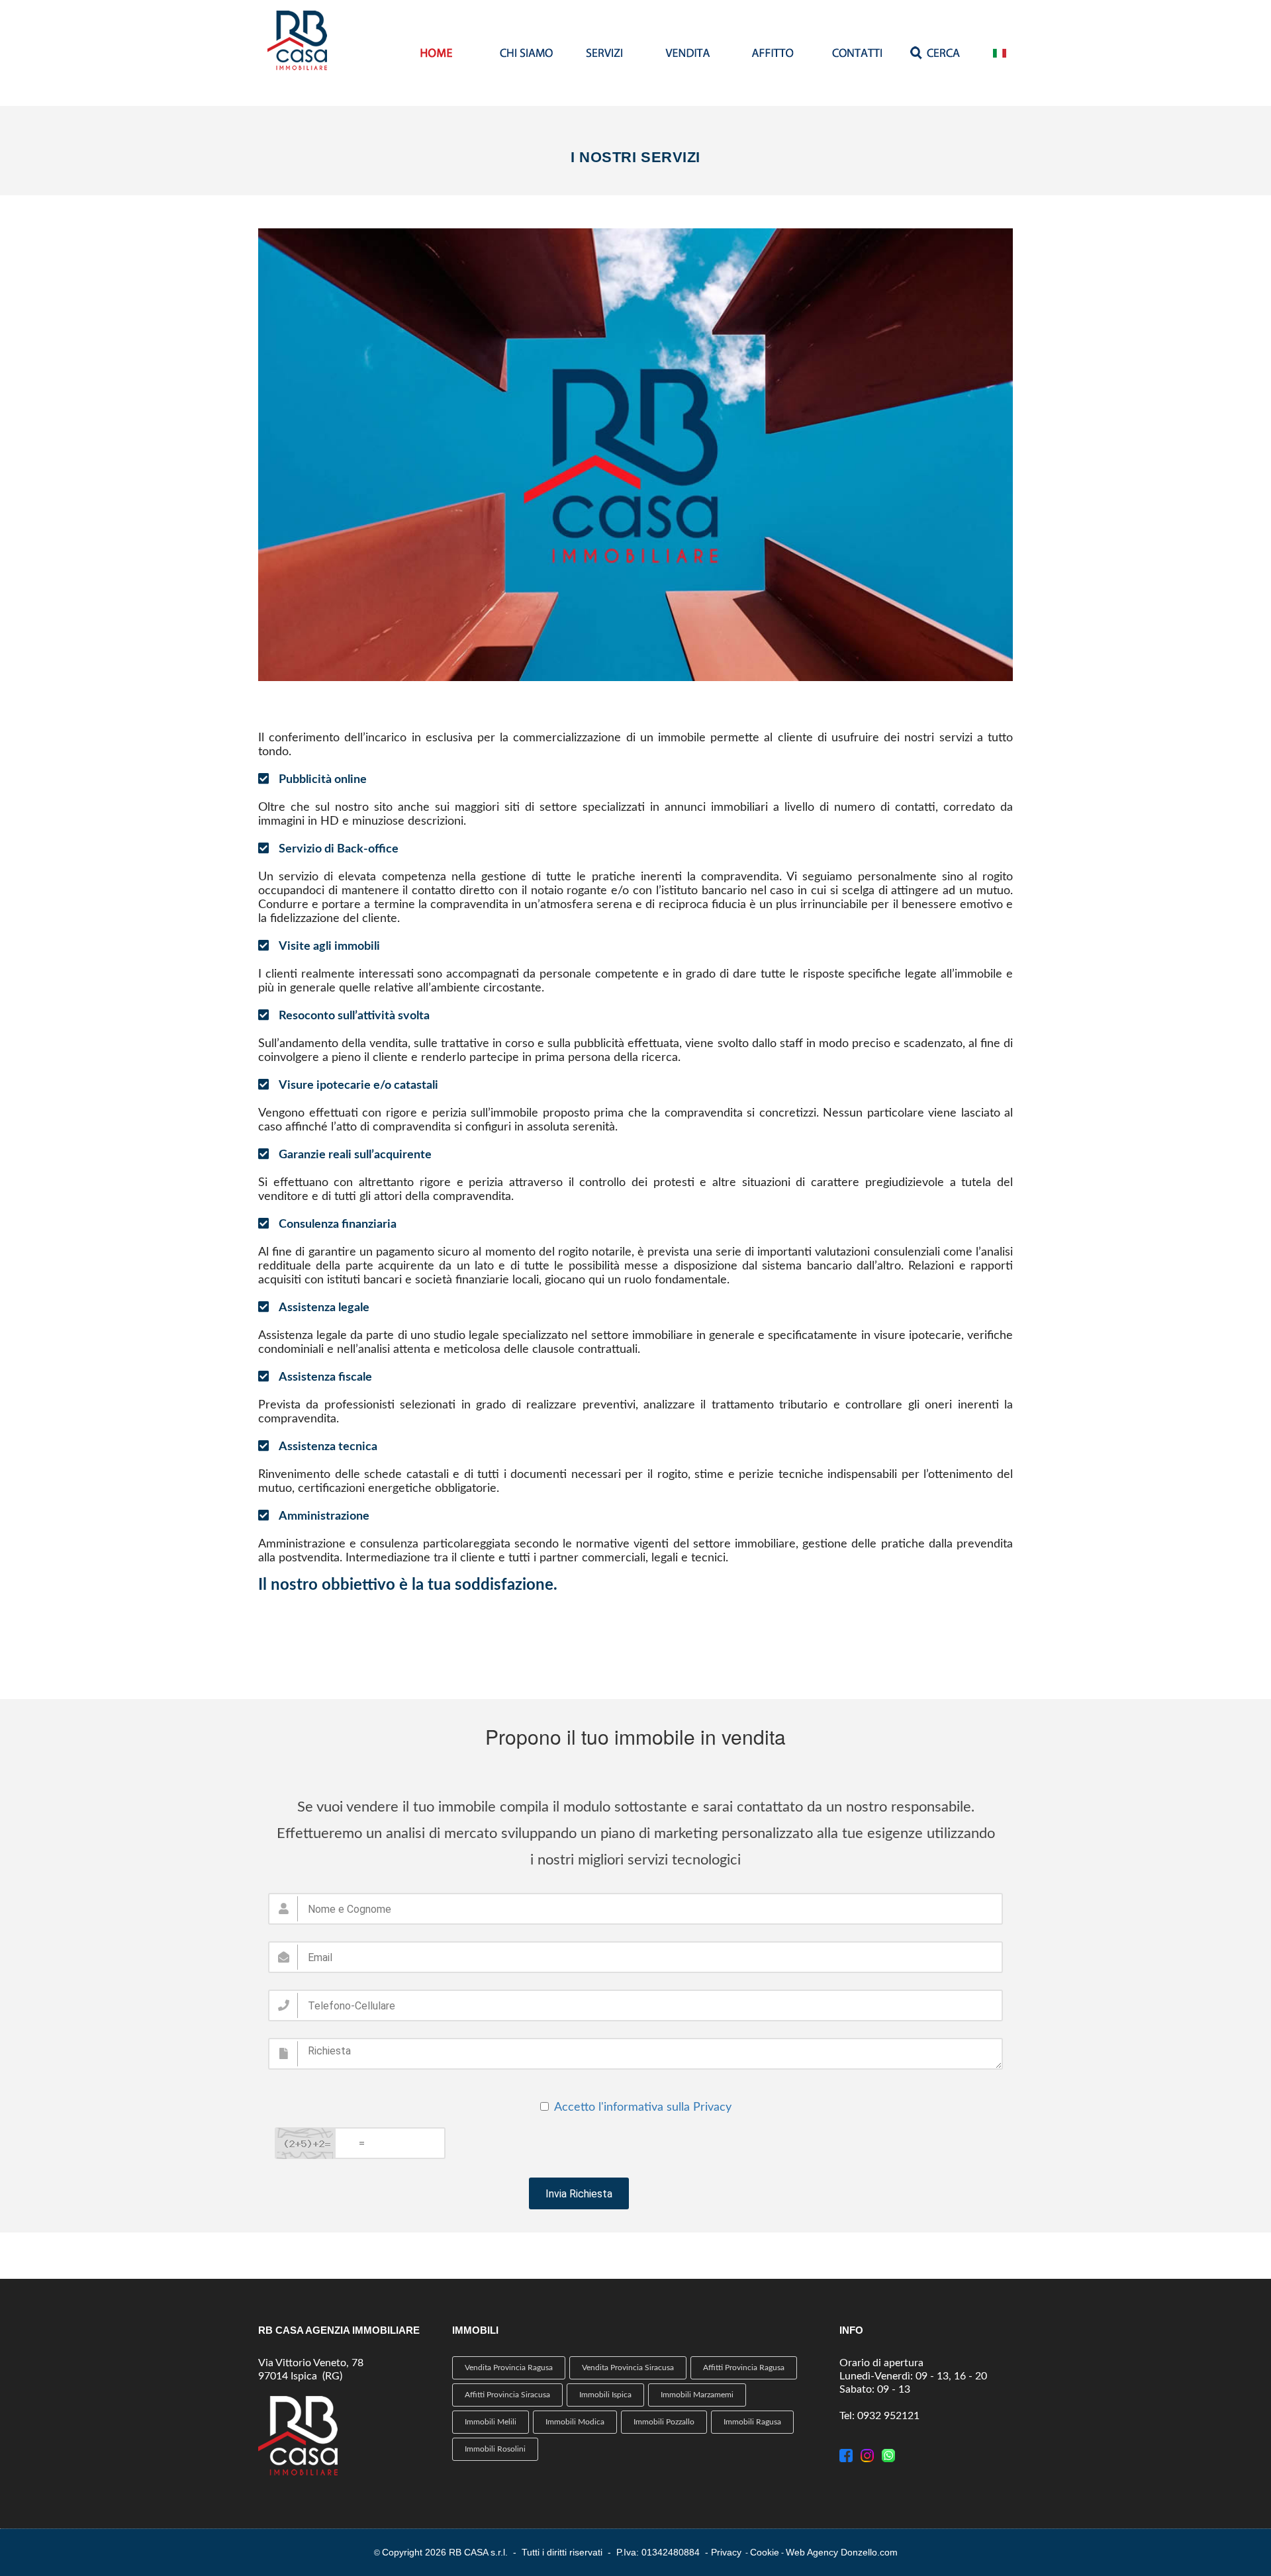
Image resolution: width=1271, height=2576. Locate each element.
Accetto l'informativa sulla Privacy (643, 2107)
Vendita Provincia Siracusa (628, 2368)
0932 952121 (888, 2416)
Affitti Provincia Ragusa (744, 2368)
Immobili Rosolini (495, 2449)
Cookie (765, 2552)
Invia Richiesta (579, 2194)
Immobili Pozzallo (664, 2422)
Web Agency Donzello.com (842, 2552)
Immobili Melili (491, 2422)
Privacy (726, 2552)
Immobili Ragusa (752, 2422)
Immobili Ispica (605, 2395)
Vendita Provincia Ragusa (509, 2368)
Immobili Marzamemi (697, 2395)
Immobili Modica (575, 2422)
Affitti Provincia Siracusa (507, 2395)
